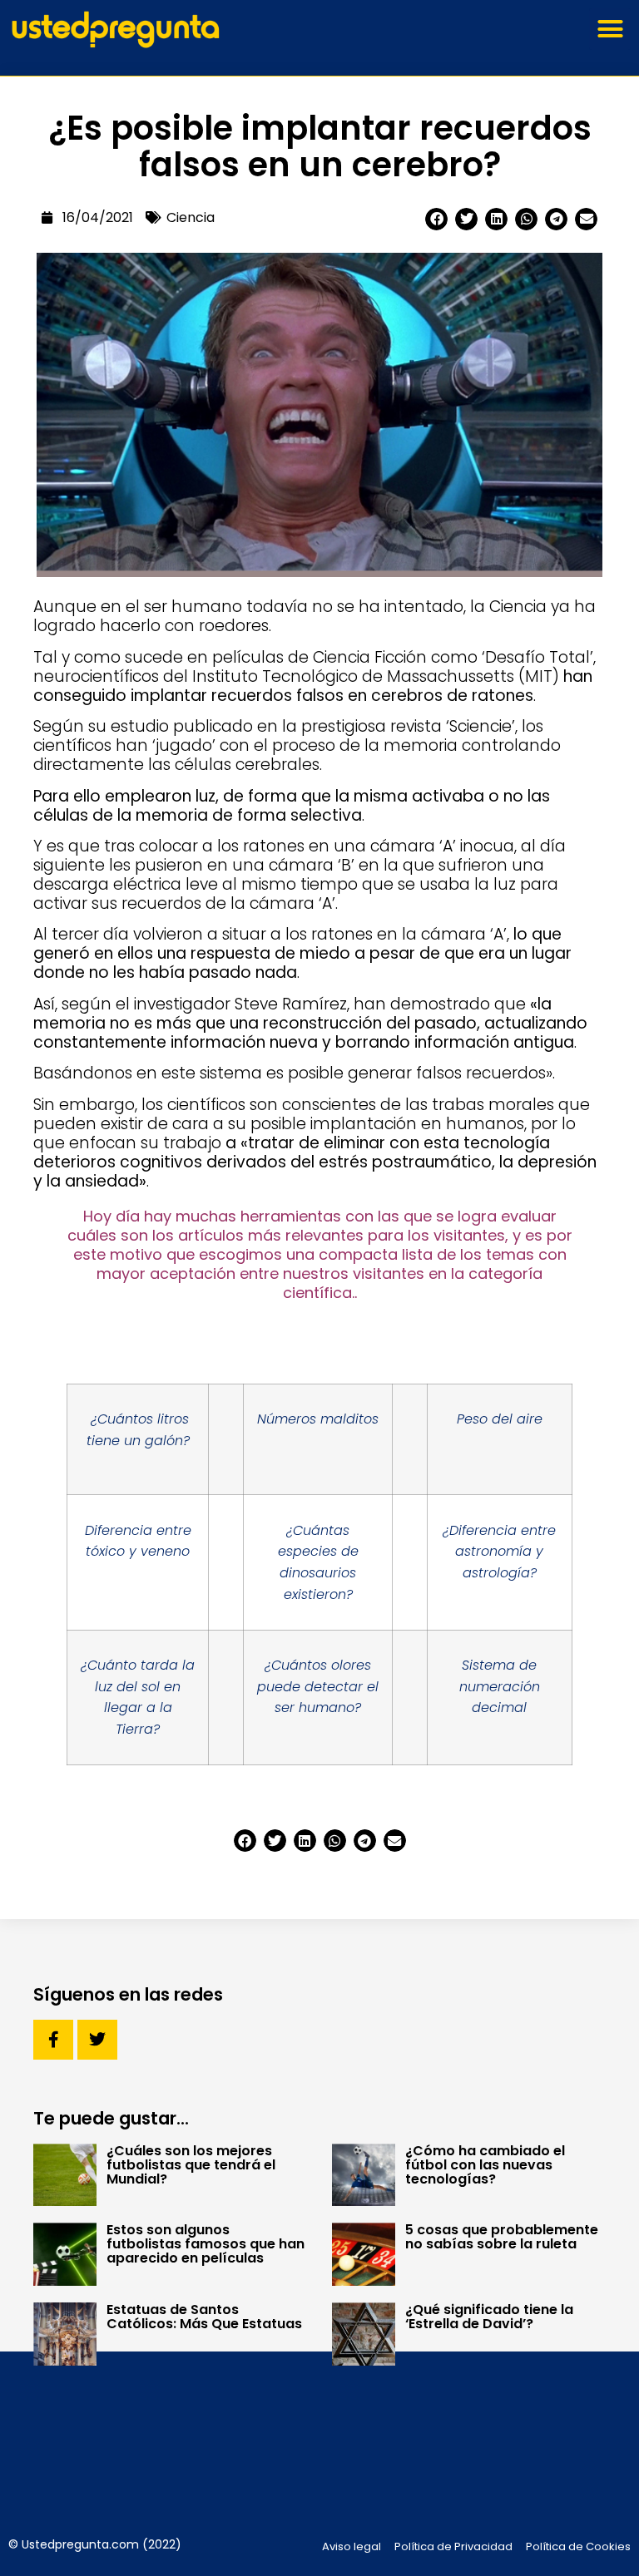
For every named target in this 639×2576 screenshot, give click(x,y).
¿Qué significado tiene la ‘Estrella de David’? (489, 2317)
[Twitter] (97, 2040)
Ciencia (191, 217)
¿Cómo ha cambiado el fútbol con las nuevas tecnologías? (485, 2165)
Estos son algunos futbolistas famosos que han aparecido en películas (206, 2244)
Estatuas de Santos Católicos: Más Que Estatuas (204, 2317)
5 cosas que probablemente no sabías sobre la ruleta (502, 2237)
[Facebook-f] (53, 2040)
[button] (610, 29)
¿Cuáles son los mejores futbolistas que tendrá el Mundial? (191, 2165)
